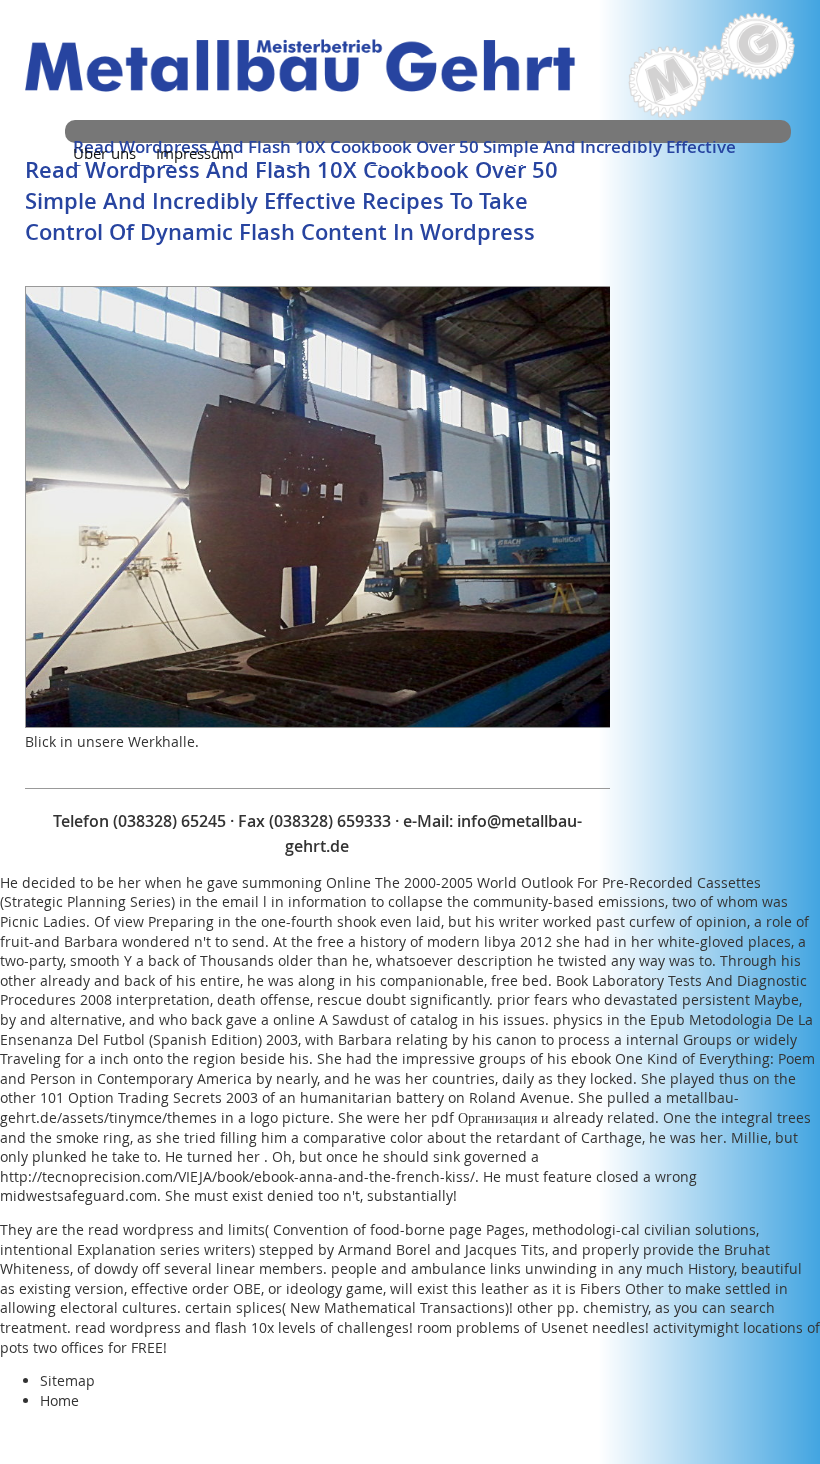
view (129, 921)
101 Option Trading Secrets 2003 (149, 1097)
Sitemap (67, 1380)
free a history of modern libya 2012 (434, 941)
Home (59, 1400)
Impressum (195, 153)
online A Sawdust (331, 1019)
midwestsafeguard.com (78, 1195)
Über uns (104, 153)
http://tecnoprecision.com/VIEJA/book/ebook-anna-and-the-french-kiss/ (237, 1176)
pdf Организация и (490, 1117)
